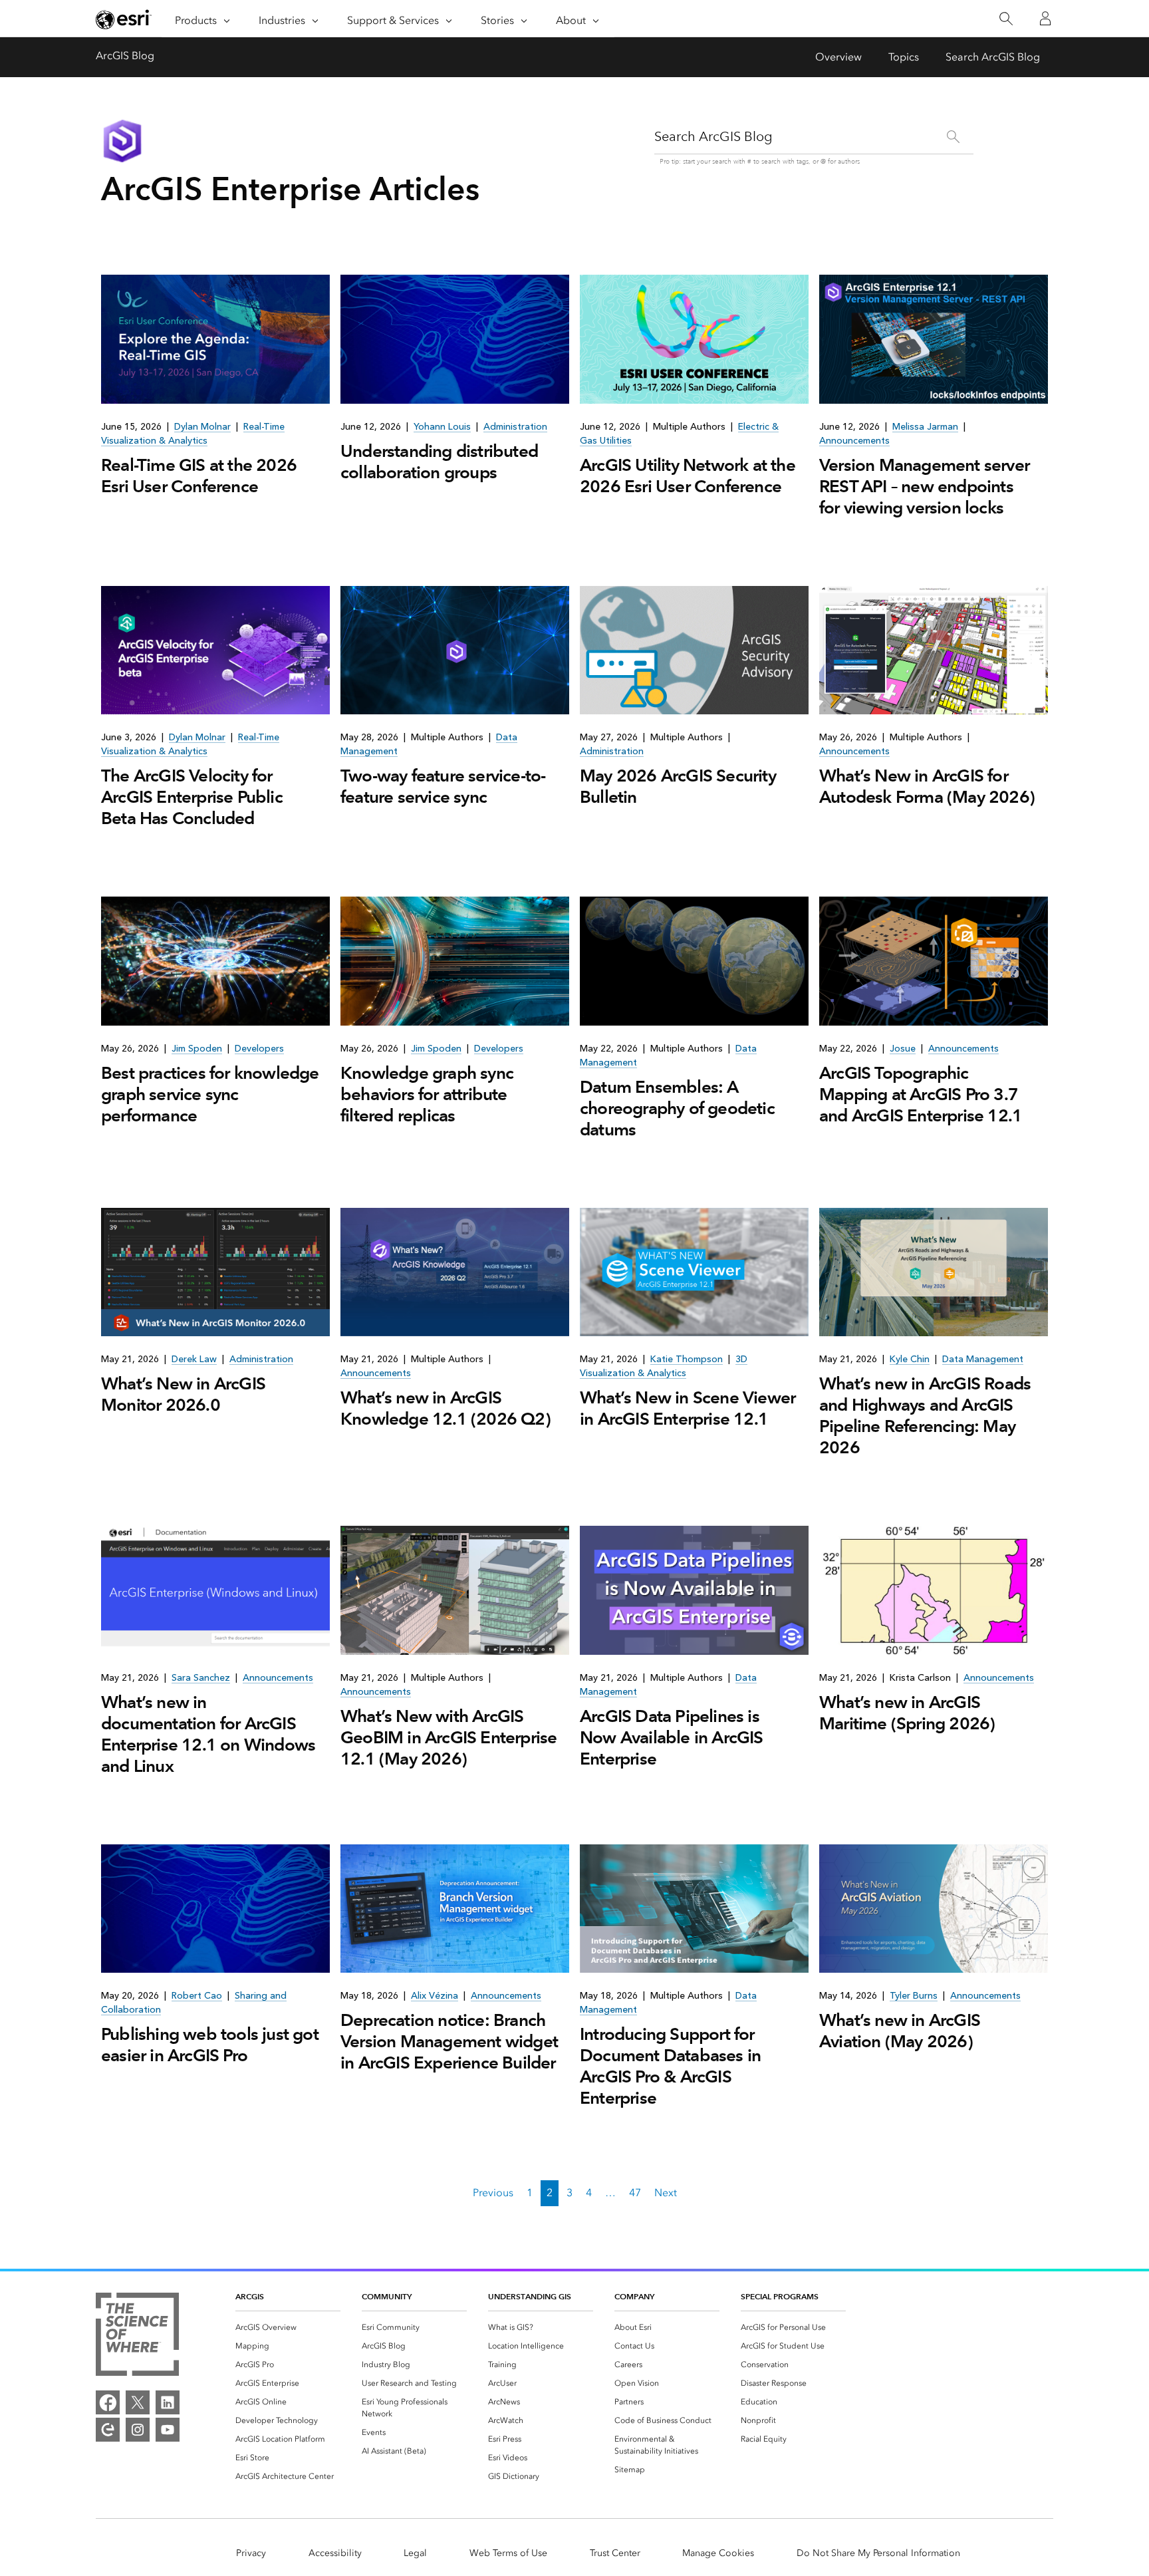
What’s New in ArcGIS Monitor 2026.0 (183, 1394)
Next (666, 2193)
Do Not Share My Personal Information (878, 2553)
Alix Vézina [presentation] (435, 1996)
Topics (904, 57)
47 (635, 2193)
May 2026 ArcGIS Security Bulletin (678, 786)
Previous (493, 2193)
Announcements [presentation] (854, 441)
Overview (838, 57)
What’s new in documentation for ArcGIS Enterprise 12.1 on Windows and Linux (208, 1734)
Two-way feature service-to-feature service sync (443, 786)
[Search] (1006, 19)
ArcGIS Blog (125, 56)
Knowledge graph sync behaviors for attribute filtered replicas (427, 1094)
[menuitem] (288, 2327)
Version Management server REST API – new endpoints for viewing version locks (924, 486)
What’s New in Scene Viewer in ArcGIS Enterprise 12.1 (688, 1408)
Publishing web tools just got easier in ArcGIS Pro (210, 2045)
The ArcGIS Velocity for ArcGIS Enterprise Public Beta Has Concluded (192, 797)
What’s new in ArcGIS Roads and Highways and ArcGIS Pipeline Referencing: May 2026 (925, 1415)
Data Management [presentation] (983, 1359)
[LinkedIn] (168, 2402)
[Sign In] (1045, 19)
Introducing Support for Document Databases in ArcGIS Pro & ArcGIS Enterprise (670, 2066)
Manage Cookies (718, 2553)
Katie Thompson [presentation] (687, 1359)
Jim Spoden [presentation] (197, 1049)
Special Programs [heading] (780, 2296)
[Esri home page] (124, 19)
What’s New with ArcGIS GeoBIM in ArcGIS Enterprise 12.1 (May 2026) (448, 1737)
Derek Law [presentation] (194, 1359)
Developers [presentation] (259, 1049)
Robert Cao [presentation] (197, 1996)
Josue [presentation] (903, 1049)
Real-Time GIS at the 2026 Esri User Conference (199, 476)
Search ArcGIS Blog (993, 57)
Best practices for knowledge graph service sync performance (210, 1094)
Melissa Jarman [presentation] (925, 427)
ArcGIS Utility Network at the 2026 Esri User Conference (688, 476)
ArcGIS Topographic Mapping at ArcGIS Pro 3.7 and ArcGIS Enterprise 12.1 (921, 1094)
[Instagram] (138, 2430)
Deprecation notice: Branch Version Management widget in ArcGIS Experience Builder (449, 2041)
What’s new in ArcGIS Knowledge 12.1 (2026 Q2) (446, 1408)
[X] (138, 2402)
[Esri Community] (108, 2430)
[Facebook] (108, 2402)
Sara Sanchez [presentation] (201, 1678)
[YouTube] (168, 2430)
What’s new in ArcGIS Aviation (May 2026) (900, 2031)
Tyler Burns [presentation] (914, 1996)
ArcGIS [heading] (250, 2296)
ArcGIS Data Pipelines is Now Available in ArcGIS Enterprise (672, 1737)
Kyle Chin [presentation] (910, 1359)
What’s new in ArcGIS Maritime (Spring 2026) (907, 1713)
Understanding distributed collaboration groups (439, 462)
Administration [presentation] (515, 427)
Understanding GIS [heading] (530, 2296)
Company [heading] (634, 2296)
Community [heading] (387, 2296)
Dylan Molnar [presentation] (202, 427)
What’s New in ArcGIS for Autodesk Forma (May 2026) (927, 786)
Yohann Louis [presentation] (442, 427)
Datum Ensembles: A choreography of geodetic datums (677, 1108)
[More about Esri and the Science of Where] (137, 2337)
